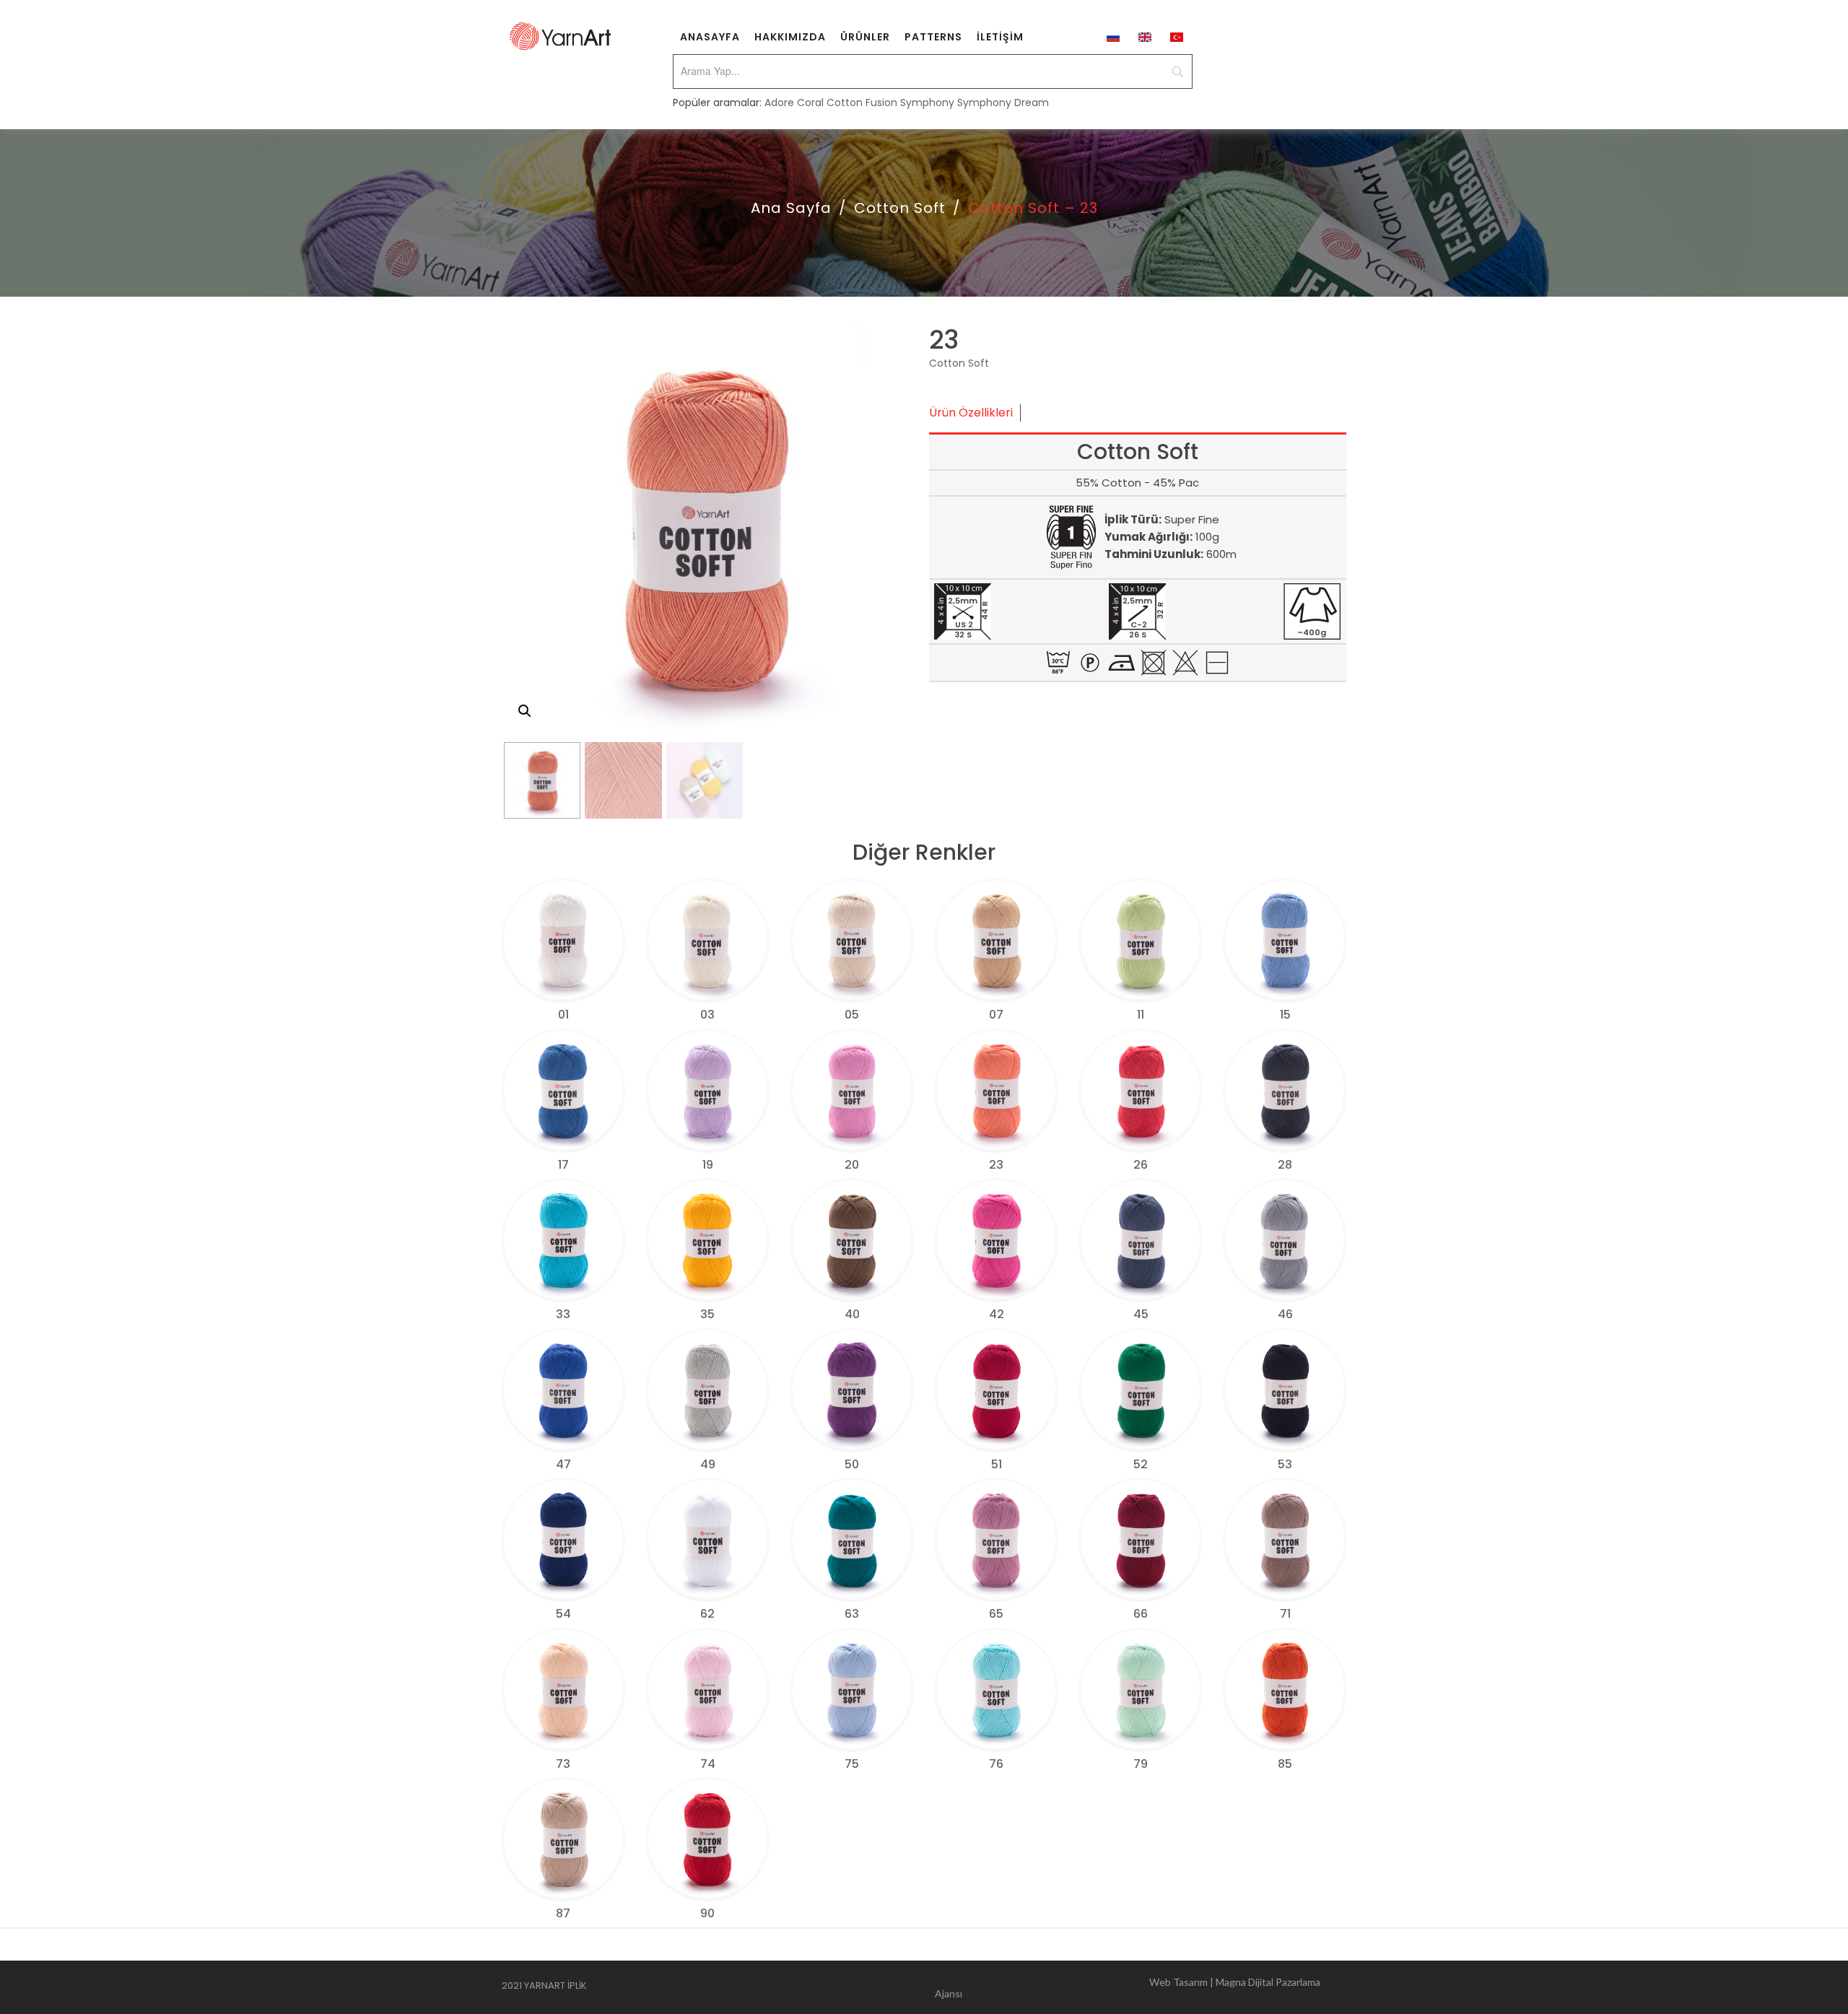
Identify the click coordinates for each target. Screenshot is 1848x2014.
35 (707, 1314)
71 (1285, 1614)
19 (708, 1165)
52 (1141, 1464)
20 (852, 1165)
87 (563, 1913)
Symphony (927, 103)
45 (1141, 1314)
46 (1285, 1314)
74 (708, 1764)
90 (707, 1913)
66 (1141, 1614)
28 (1285, 1165)
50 (852, 1464)
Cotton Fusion (862, 103)
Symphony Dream (1003, 103)
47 (563, 1464)
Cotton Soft (900, 208)
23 (996, 1165)
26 (1141, 1165)
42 (997, 1314)
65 (996, 1614)
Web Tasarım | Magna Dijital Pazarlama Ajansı (1128, 1988)
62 (707, 1614)
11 (1141, 1015)
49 (708, 1464)
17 (563, 1165)
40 (852, 1314)
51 (997, 1464)
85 (1285, 1764)
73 (563, 1764)
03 (707, 1015)
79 (1141, 1764)
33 (563, 1314)
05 (852, 1015)
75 (852, 1764)
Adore (779, 103)
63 (852, 1614)
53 (1285, 1464)
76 (996, 1764)
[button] (525, 711)
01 (563, 1015)
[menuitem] (710, 36)
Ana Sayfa (791, 208)
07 (996, 1015)
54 (563, 1614)
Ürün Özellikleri (971, 413)
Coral (810, 103)
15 (1285, 1015)
